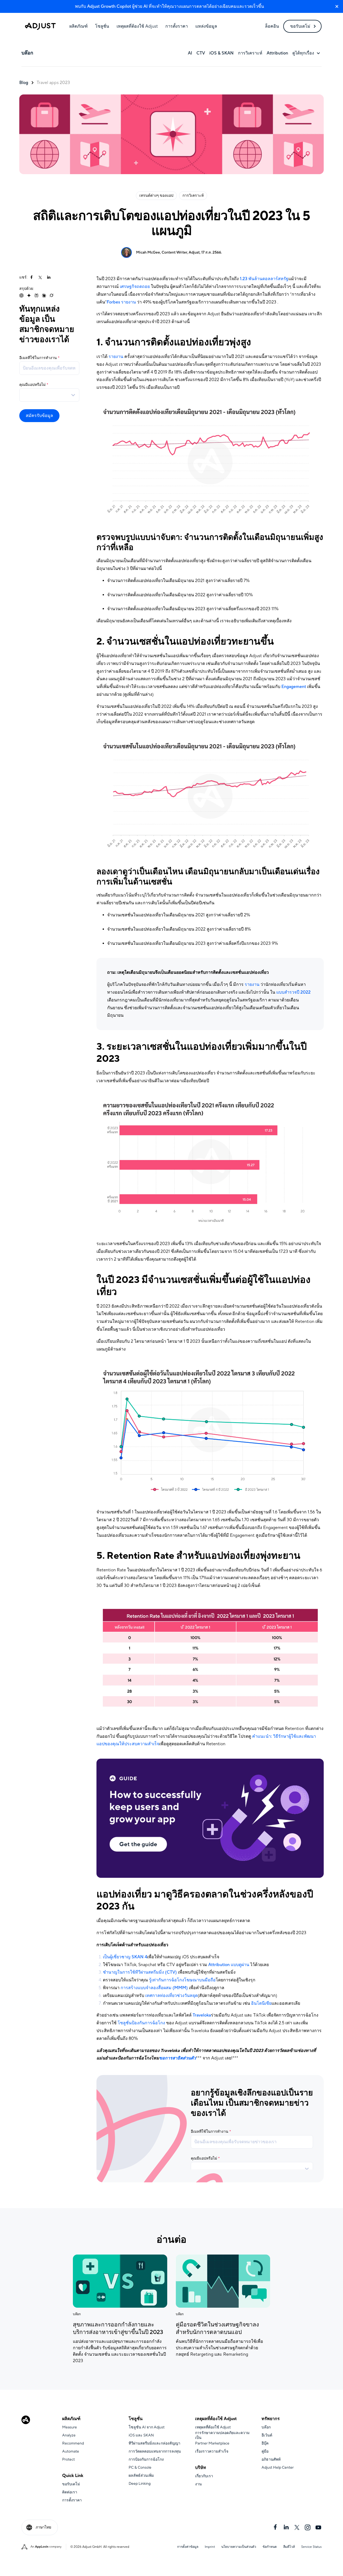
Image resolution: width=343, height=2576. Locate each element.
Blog (24, 83)
